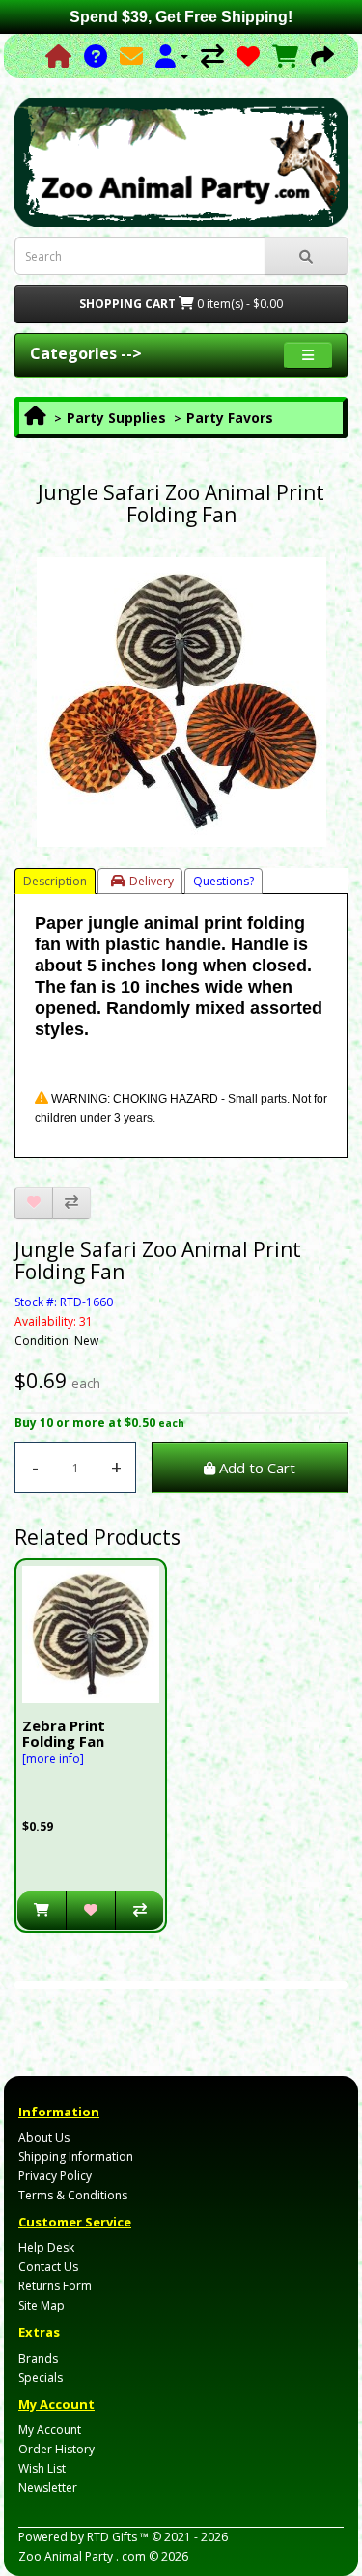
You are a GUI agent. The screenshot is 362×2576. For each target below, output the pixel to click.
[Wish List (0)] (248, 56)
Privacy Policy (55, 2176)
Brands (38, 2358)
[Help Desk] (96, 56)
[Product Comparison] (212, 56)
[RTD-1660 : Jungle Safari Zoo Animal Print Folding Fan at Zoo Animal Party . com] (181, 702)
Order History (56, 2449)
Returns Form (55, 2286)
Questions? (223, 881)
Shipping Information (76, 2156)
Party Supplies (116, 418)
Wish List (42, 2468)
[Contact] (131, 56)
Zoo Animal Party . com (82, 2556)
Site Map (42, 2305)
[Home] (58, 56)
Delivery (152, 881)
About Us (44, 2137)
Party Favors (230, 418)
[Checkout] (322, 56)
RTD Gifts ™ (118, 2537)
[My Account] (172, 56)
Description (55, 881)
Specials (41, 2378)
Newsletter (48, 2488)
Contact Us (48, 2267)
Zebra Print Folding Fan (64, 1734)
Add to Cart (255, 1468)
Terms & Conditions (73, 2195)
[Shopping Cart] (285, 56)
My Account (50, 2430)
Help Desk (46, 2247)
